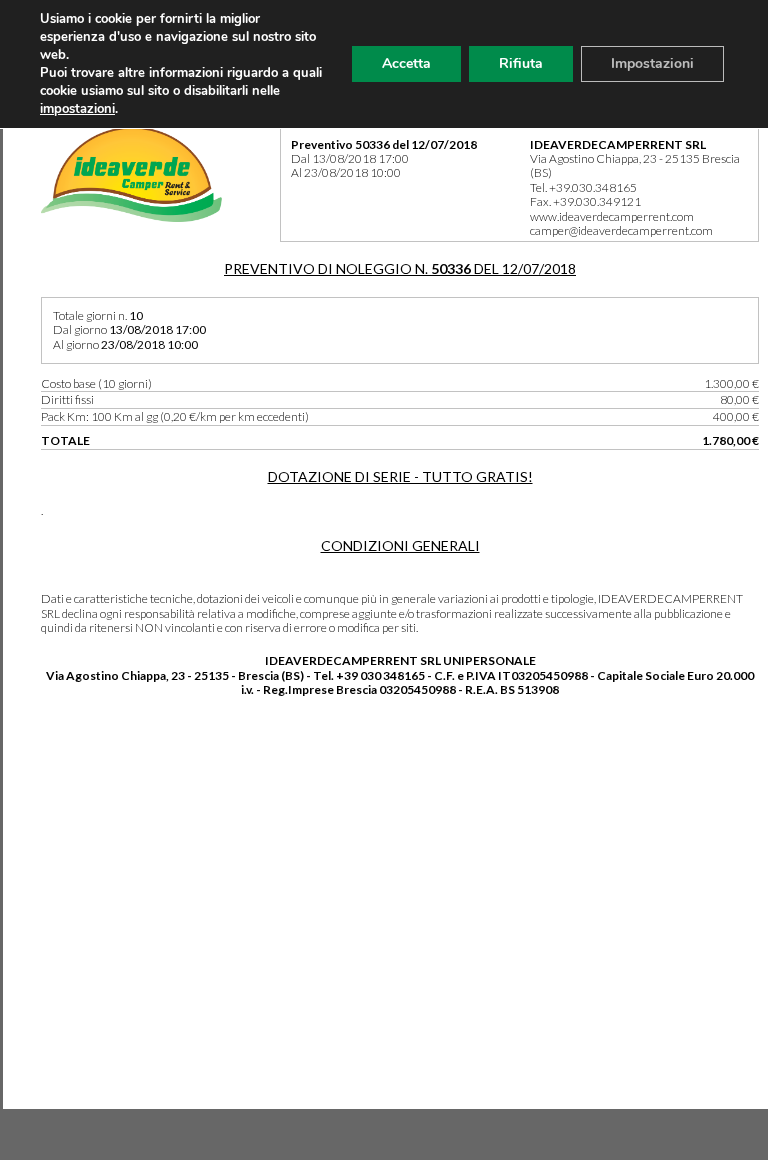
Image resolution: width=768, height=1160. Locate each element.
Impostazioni (652, 63)
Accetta (406, 63)
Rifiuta (521, 63)
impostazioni (77, 109)
